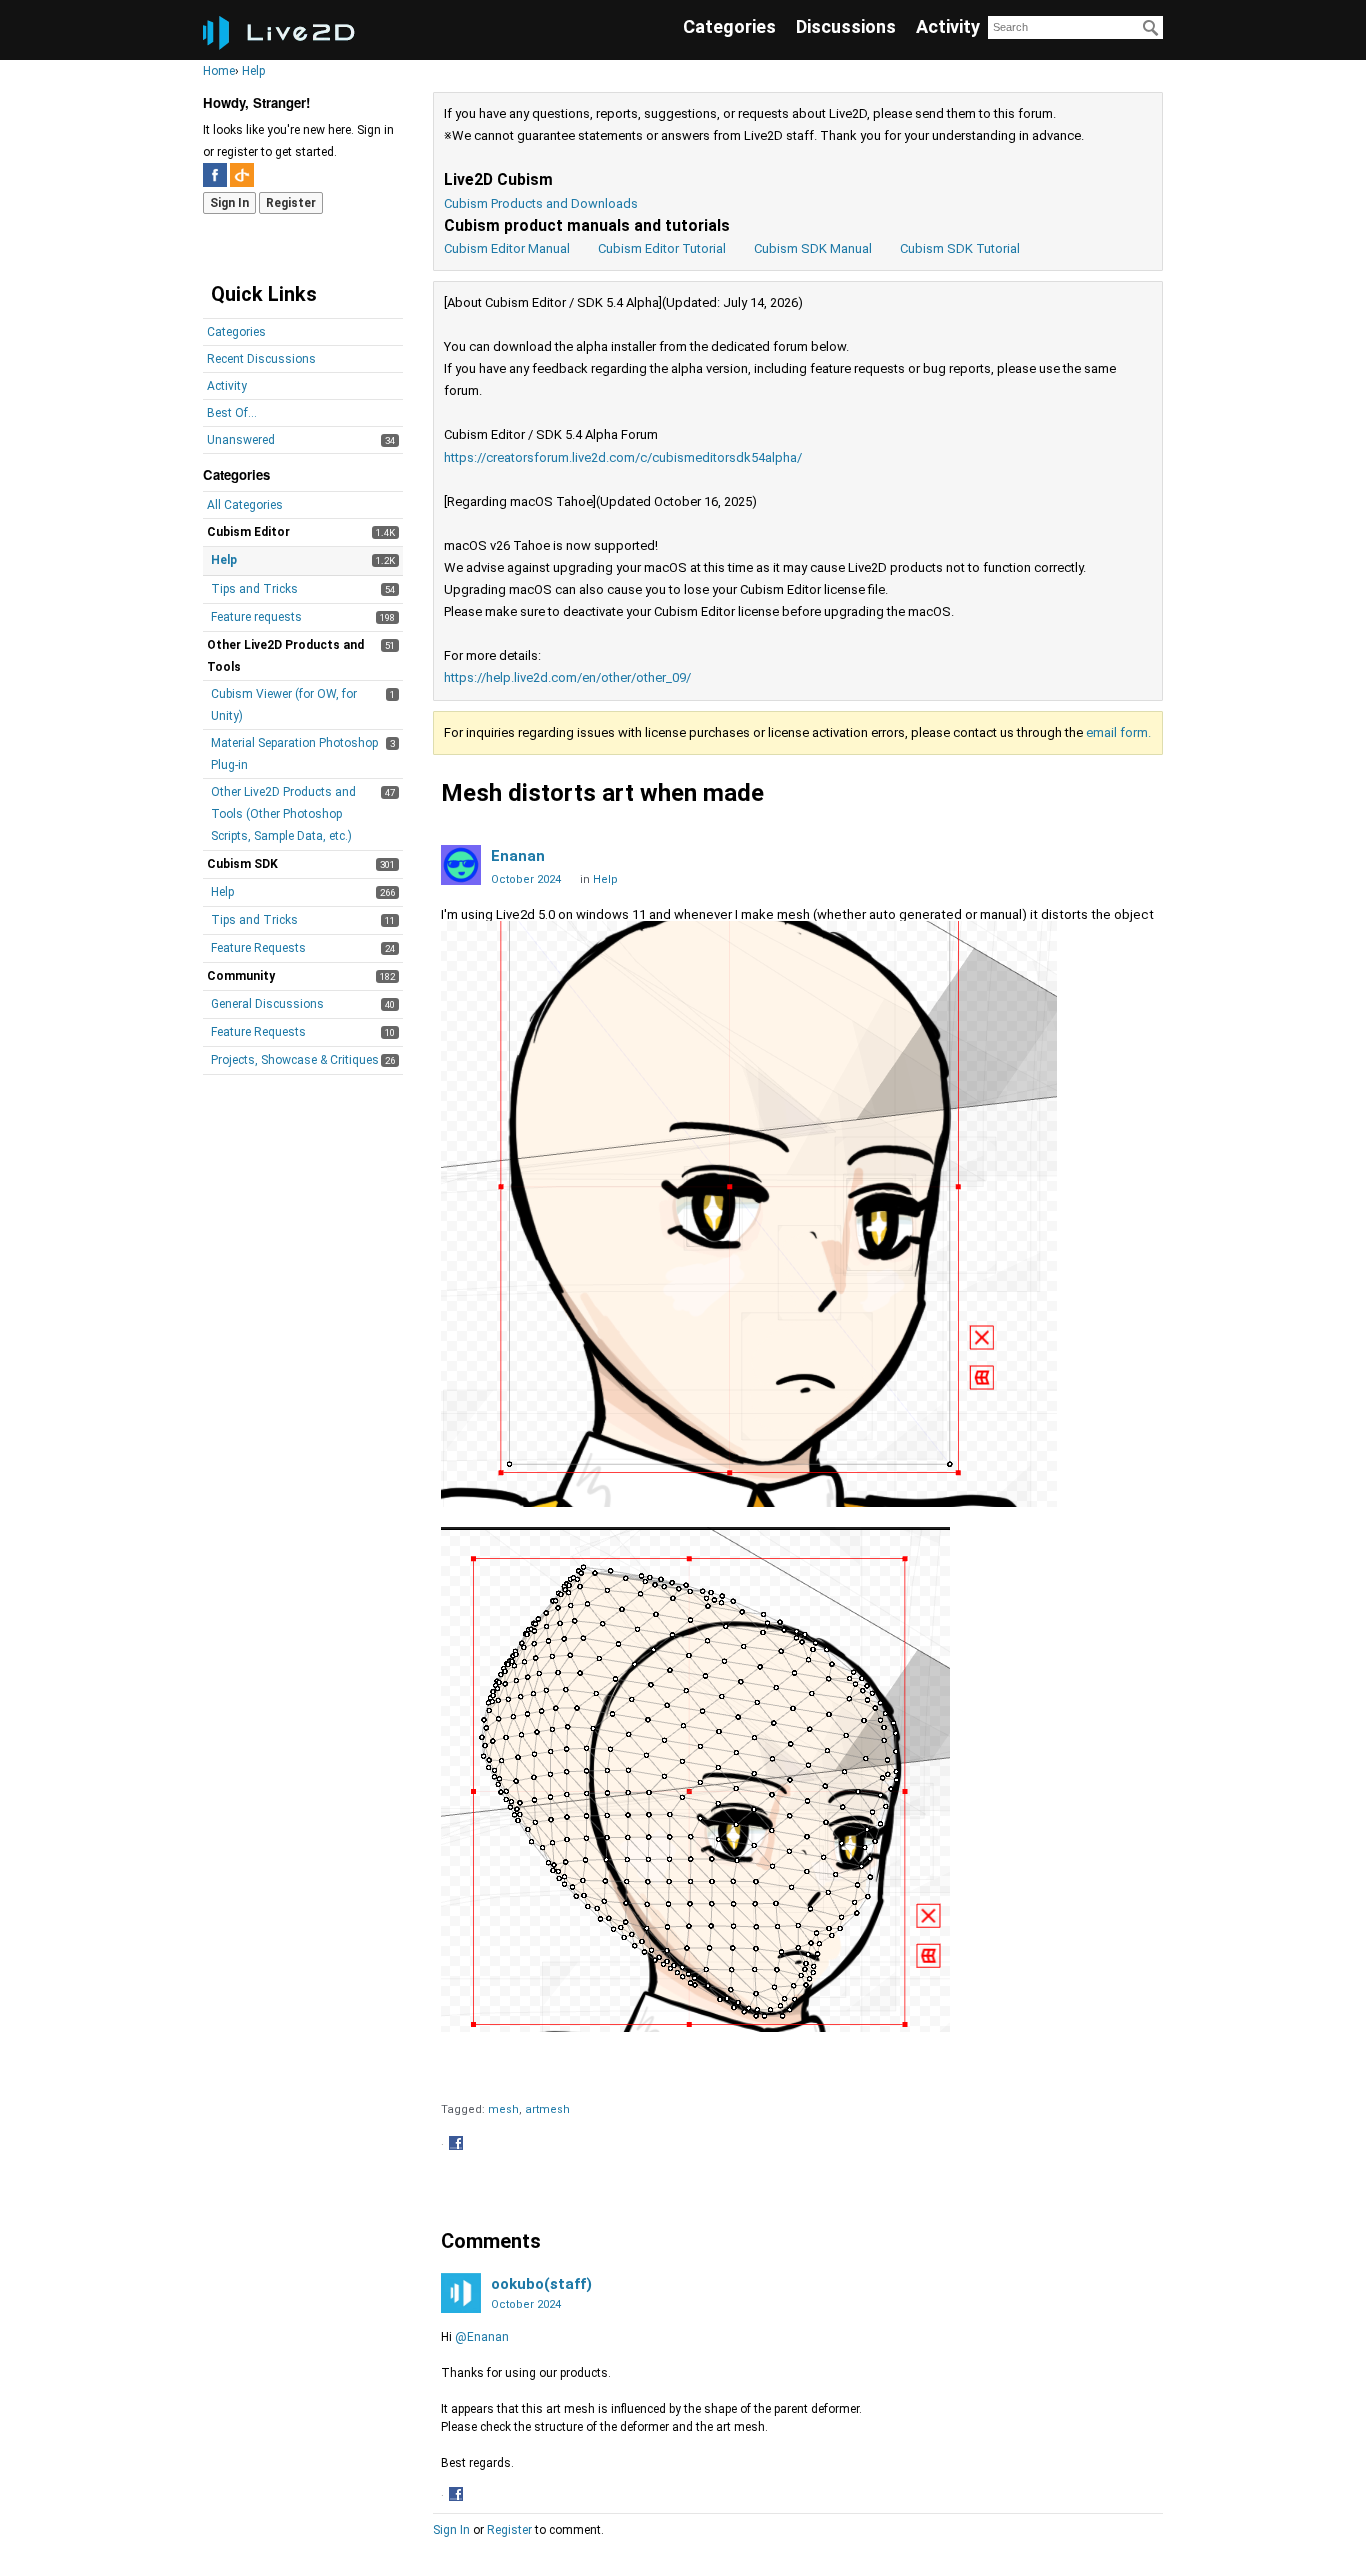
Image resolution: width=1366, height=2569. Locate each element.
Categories (729, 26)
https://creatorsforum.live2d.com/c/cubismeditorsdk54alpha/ (623, 457)
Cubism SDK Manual (813, 248)
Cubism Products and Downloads (541, 203)
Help (224, 560)
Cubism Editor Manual (507, 248)
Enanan (518, 856)
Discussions (846, 26)
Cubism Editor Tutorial (662, 248)
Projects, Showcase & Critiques (295, 1060)
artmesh (547, 2109)
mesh (503, 2109)
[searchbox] (1075, 27)
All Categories (245, 505)
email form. (1118, 732)
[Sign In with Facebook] (215, 175)
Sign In (229, 203)
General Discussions (267, 1004)
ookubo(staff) (541, 2284)
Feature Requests (258, 948)
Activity (948, 26)
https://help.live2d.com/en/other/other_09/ (567, 677)
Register (291, 203)
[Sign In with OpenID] (242, 175)
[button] (458, 2145)
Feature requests (256, 617)
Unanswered (241, 440)
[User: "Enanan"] (461, 865)
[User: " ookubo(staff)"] (461, 2293)
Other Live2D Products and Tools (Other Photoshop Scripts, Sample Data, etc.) (283, 814)
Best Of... (232, 413)
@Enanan (482, 2337)
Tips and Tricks (254, 589)
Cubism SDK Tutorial (960, 248)
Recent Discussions (261, 359)
